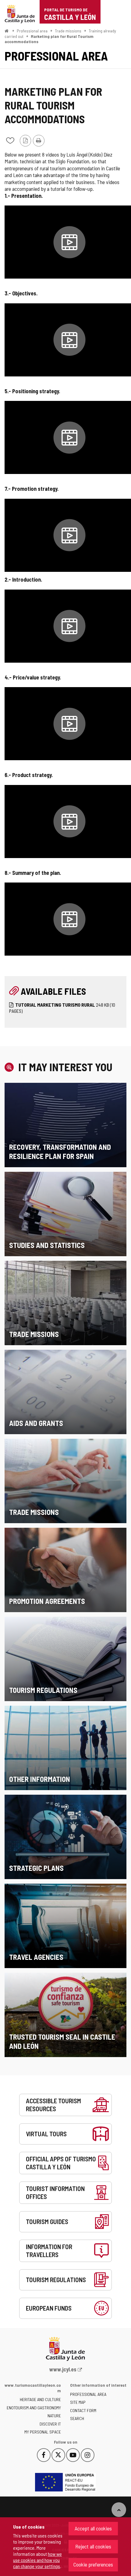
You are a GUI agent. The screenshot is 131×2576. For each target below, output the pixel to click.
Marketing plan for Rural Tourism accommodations (49, 39)
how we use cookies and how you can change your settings (37, 2560)
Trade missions (68, 31)
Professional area (32, 31)
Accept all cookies (93, 2528)
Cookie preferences (93, 2564)
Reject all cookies (93, 2546)
